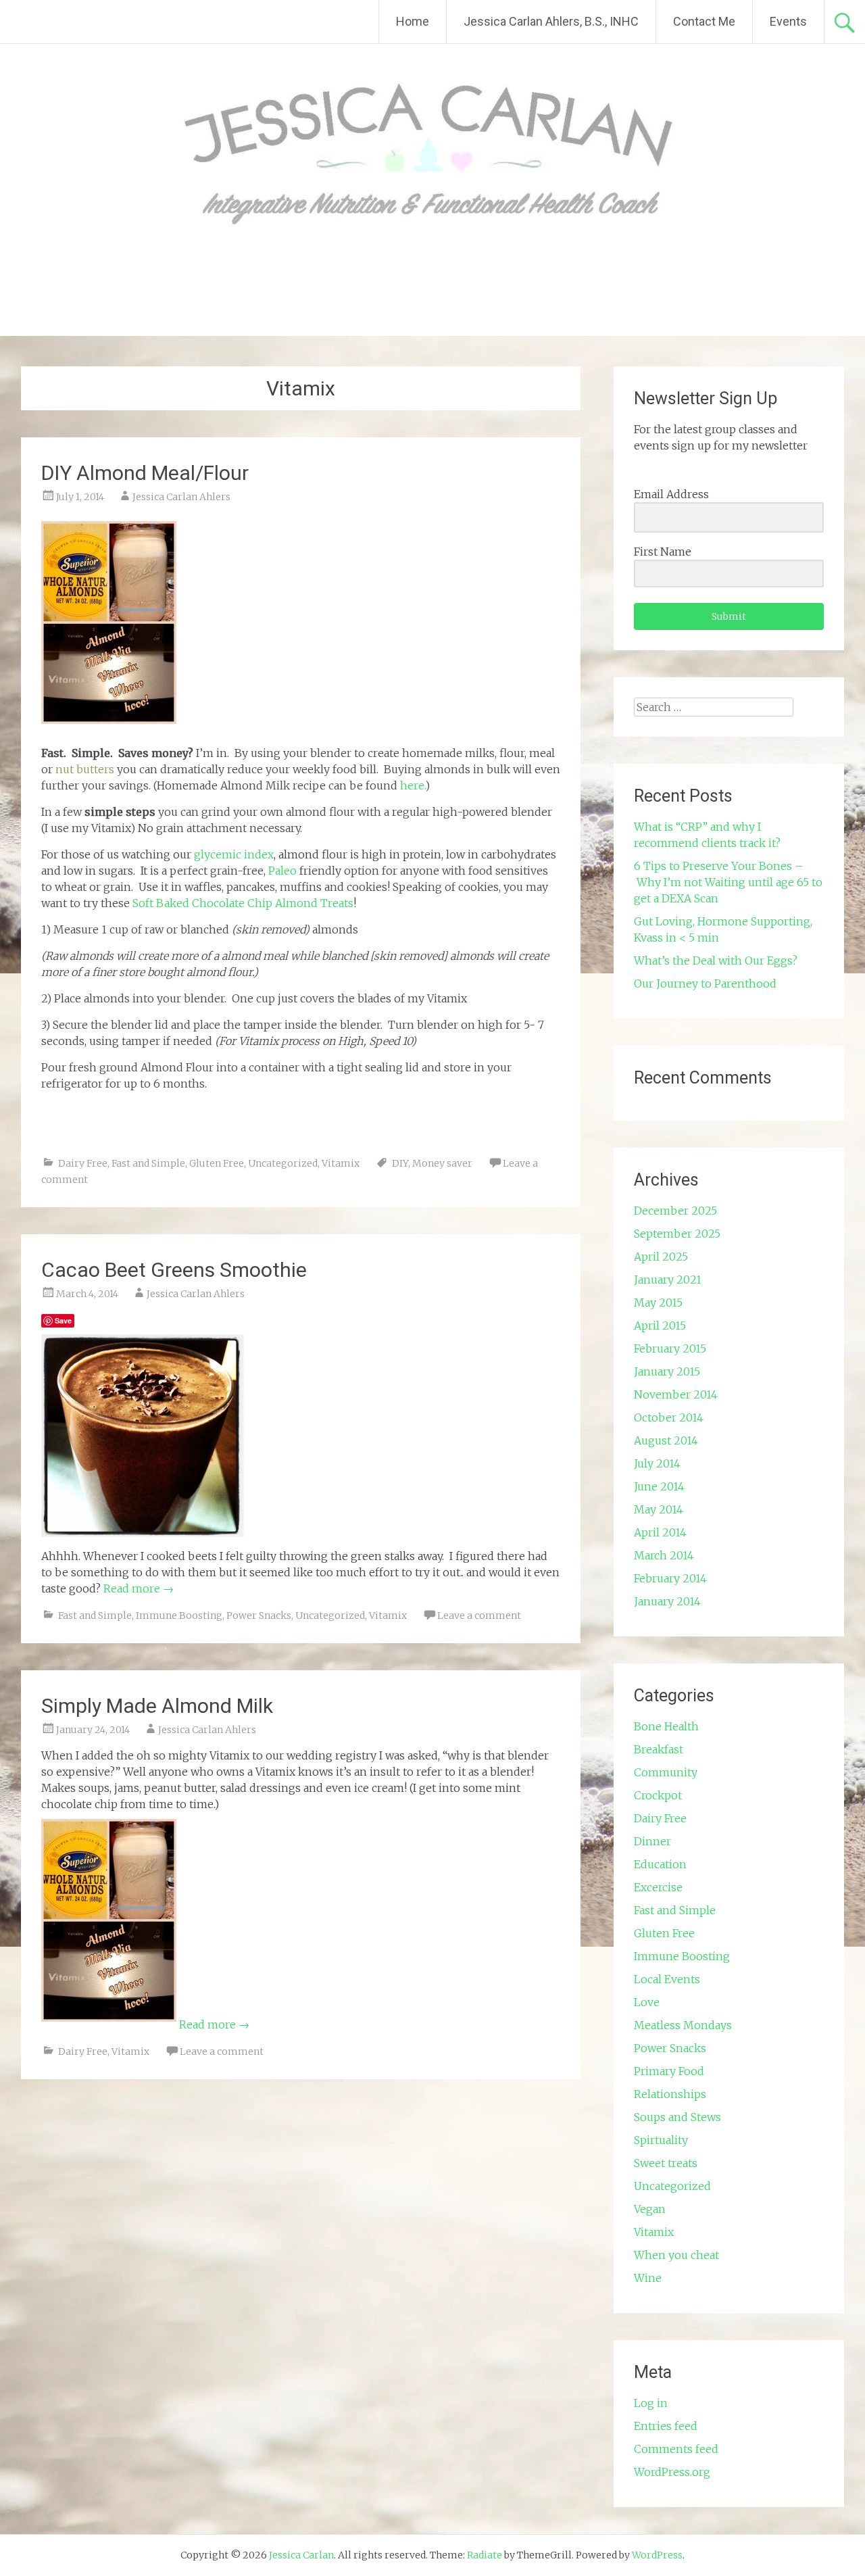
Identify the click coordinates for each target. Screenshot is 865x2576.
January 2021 (668, 1280)
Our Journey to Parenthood (705, 983)
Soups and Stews (677, 2117)
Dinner (652, 1841)
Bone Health (666, 1726)
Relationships (670, 2094)
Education (660, 1864)
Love (647, 2002)
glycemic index (234, 854)
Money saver (442, 1163)
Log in (651, 2403)
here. (413, 785)
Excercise (658, 1887)
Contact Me (704, 21)
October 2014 (669, 1417)
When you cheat (676, 2255)
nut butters (85, 769)
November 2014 (676, 1394)
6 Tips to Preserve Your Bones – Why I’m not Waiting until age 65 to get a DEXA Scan (728, 882)
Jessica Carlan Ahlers (181, 497)
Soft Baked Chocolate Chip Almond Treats (243, 903)
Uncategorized (283, 1163)
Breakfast (659, 1749)
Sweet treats (666, 2163)
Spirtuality (661, 2140)
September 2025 (677, 1234)
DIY (400, 1163)
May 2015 (658, 1303)
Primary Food (669, 2071)
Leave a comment (479, 1615)
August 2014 (666, 1440)
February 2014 (670, 1578)
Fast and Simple (148, 1163)
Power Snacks (259, 1615)
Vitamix (341, 1163)
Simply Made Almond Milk (157, 1706)
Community (666, 1772)
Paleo (282, 871)
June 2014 (659, 1486)
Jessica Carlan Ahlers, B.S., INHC (551, 21)
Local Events (667, 1979)
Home (413, 21)
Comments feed (676, 2449)
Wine (648, 2278)
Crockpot (658, 1795)
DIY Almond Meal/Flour (145, 473)
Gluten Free (217, 1163)
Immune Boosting (179, 1615)
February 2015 (670, 1348)
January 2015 (667, 1371)
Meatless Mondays (683, 2025)
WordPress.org (672, 2472)
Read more (139, 1588)
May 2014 (659, 1509)
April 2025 (661, 1257)
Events (788, 21)
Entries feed (666, 2426)
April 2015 (660, 1326)
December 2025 (675, 1211)
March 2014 (664, 1555)
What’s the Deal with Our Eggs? (716, 961)
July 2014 (657, 1463)
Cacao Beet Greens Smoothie (174, 1270)
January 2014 (667, 1601)
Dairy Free (83, 1163)
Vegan (650, 2209)
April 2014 (660, 1532)
